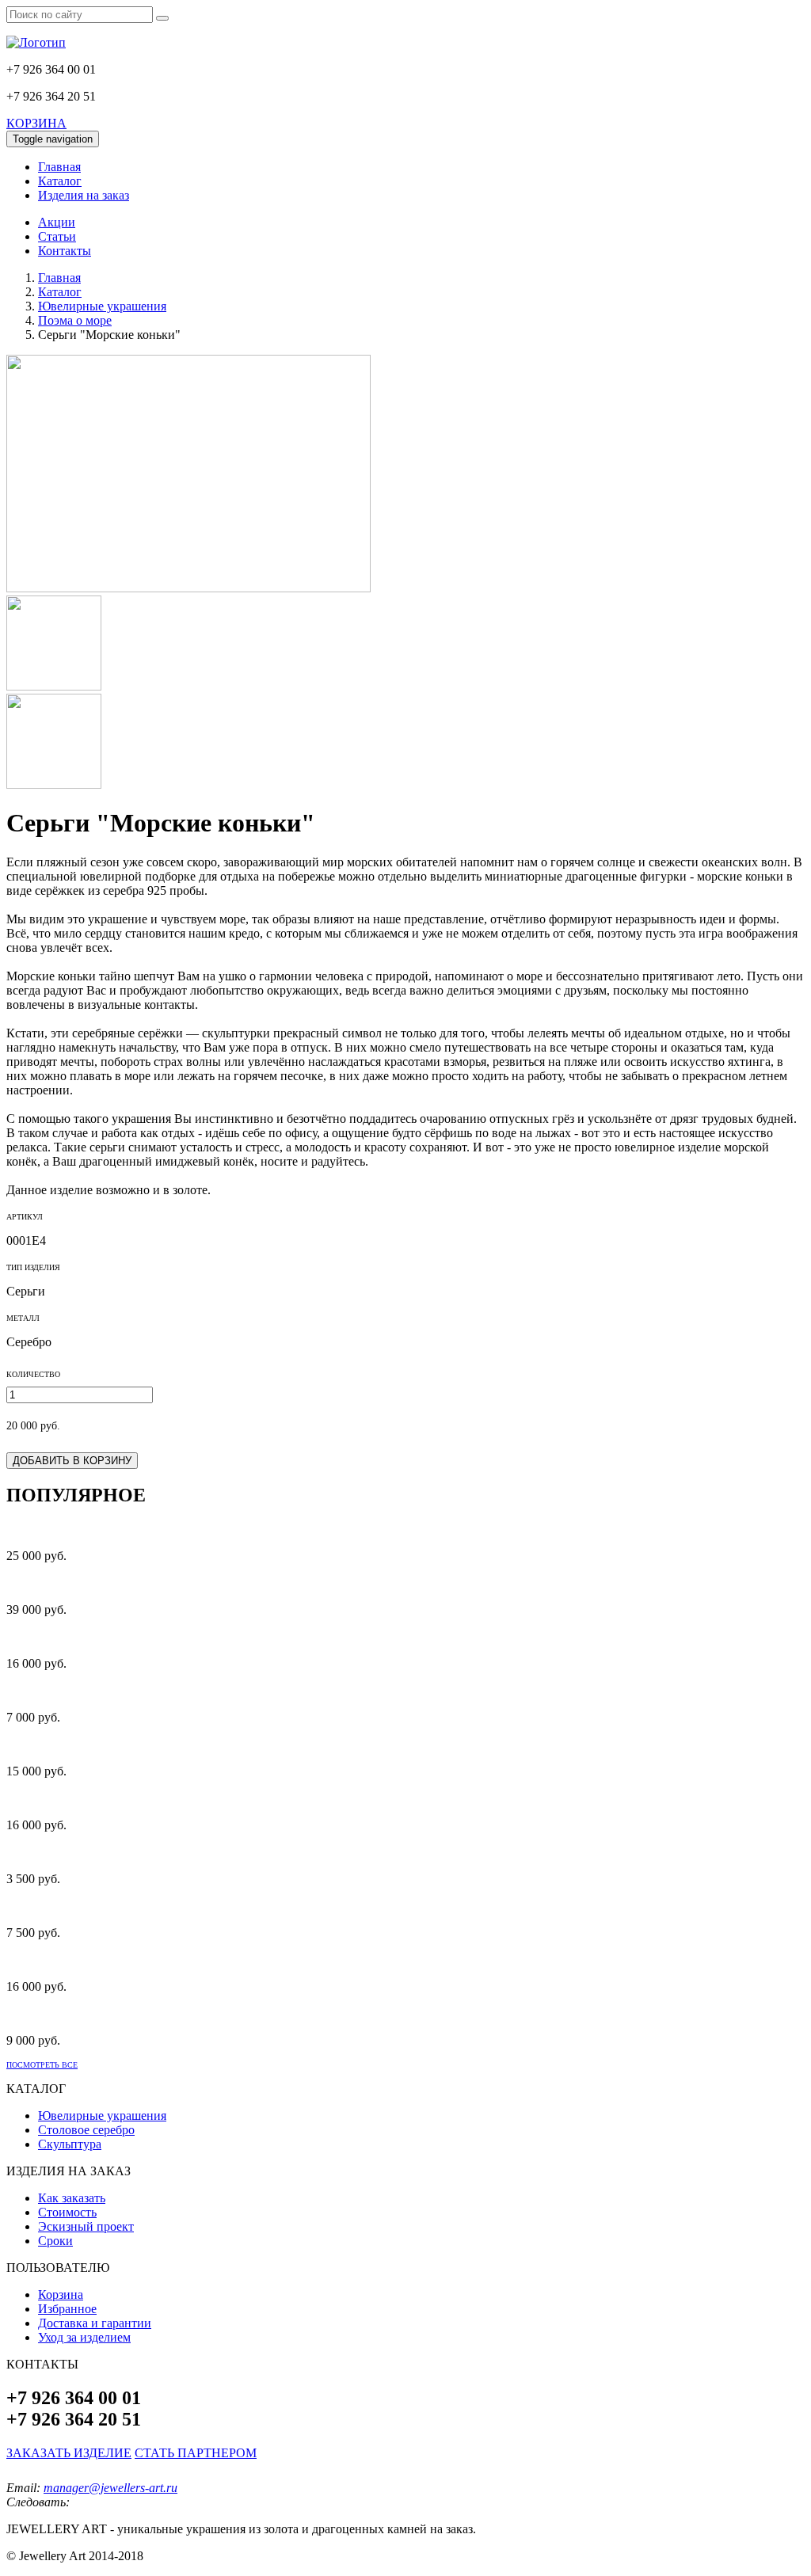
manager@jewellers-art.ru (110, 2488)
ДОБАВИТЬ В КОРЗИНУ (72, 1461)
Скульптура (70, 2144)
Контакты (65, 251)
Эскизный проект (86, 2226)
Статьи (57, 236)
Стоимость (67, 2212)
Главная (59, 167)
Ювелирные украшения (102, 2116)
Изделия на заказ (84, 195)
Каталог (60, 181)
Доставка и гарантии (95, 2323)
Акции (57, 222)
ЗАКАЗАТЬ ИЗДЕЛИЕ (69, 2453)
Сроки (55, 2241)
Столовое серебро (86, 2130)
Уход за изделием (84, 2337)
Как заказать (72, 2198)
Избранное (67, 2309)
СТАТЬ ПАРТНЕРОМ (196, 2453)
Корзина (61, 2294)
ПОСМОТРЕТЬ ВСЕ (42, 2065)
